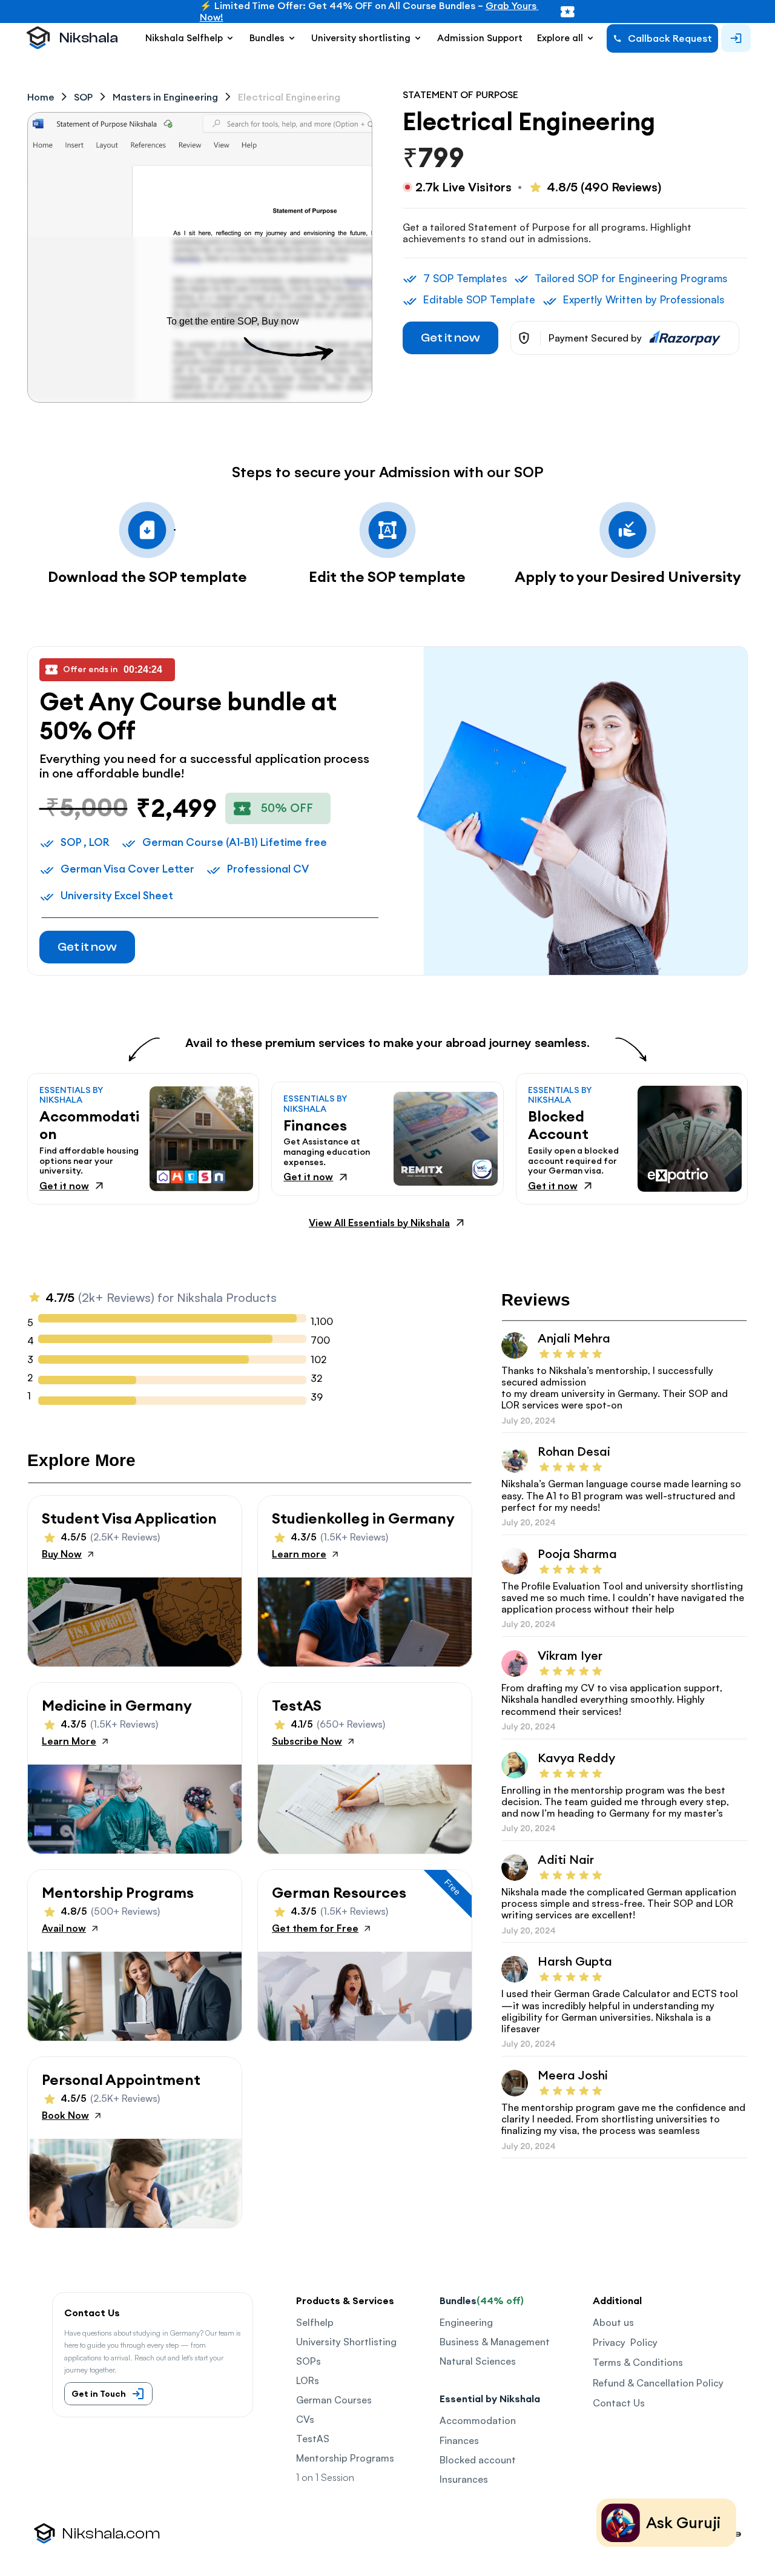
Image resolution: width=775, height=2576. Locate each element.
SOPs (308, 2361)
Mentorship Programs (345, 2458)
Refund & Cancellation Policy (658, 2383)
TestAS (313, 2439)
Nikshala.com (111, 2534)
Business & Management (495, 2342)
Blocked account (478, 2460)
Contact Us (619, 2403)
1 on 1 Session (325, 2477)
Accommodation (478, 2420)
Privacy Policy (625, 2342)
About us (613, 2322)
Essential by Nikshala (490, 2399)
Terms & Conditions (638, 2362)
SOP (83, 97)
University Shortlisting (346, 2342)
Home (41, 97)
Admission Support (480, 38)
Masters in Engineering (165, 97)
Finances (459, 2440)
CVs (305, 2419)
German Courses (334, 2400)
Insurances (464, 2479)
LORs (308, 2380)
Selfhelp (315, 2322)
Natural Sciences (478, 2361)
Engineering (466, 2322)
